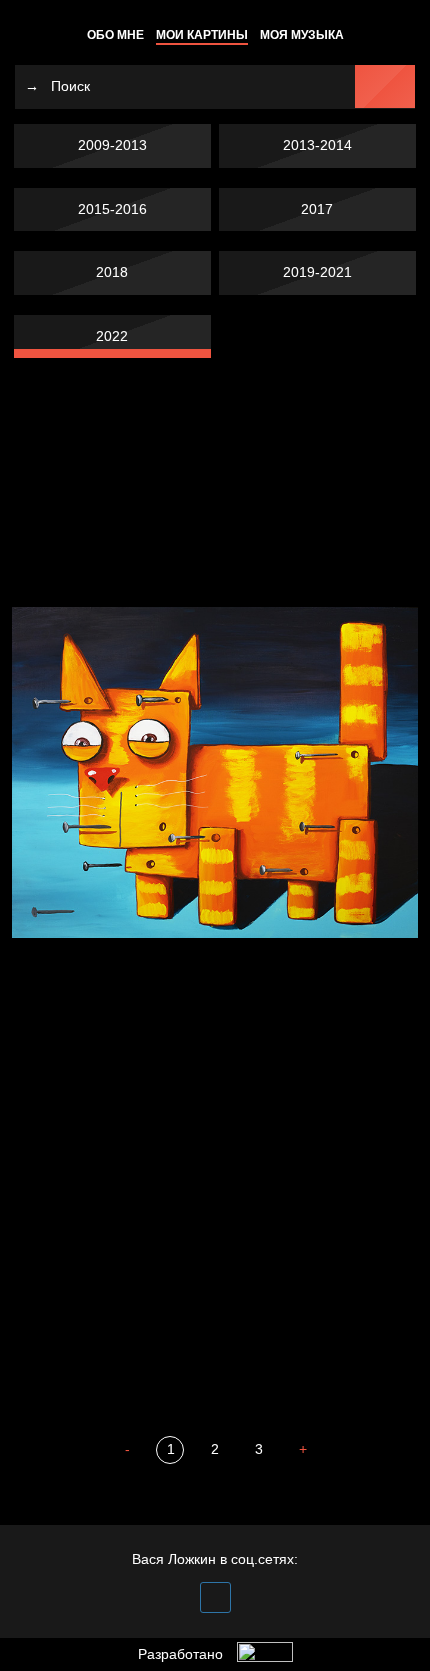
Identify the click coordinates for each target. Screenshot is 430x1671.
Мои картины (202, 35)
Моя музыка (302, 35)
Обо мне (115, 35)
